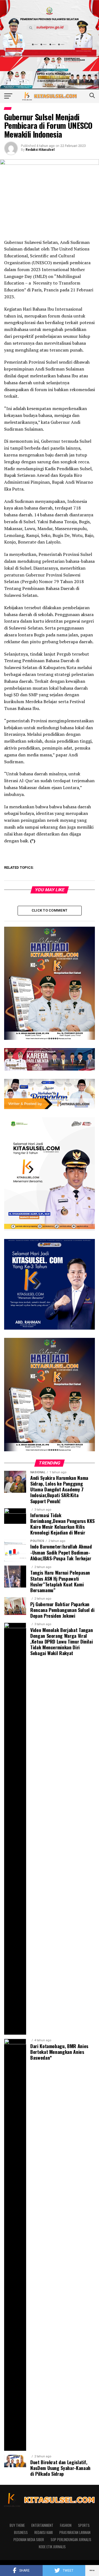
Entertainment (42, 2525)
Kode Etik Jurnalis (52, 2547)
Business (21, 2532)
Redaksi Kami (44, 2532)
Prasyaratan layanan (75, 2532)
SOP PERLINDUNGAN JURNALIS (71, 2540)
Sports (84, 2525)
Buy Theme (17, 2525)
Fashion (66, 2525)
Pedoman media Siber (29, 2540)
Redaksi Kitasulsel (40, 150)
